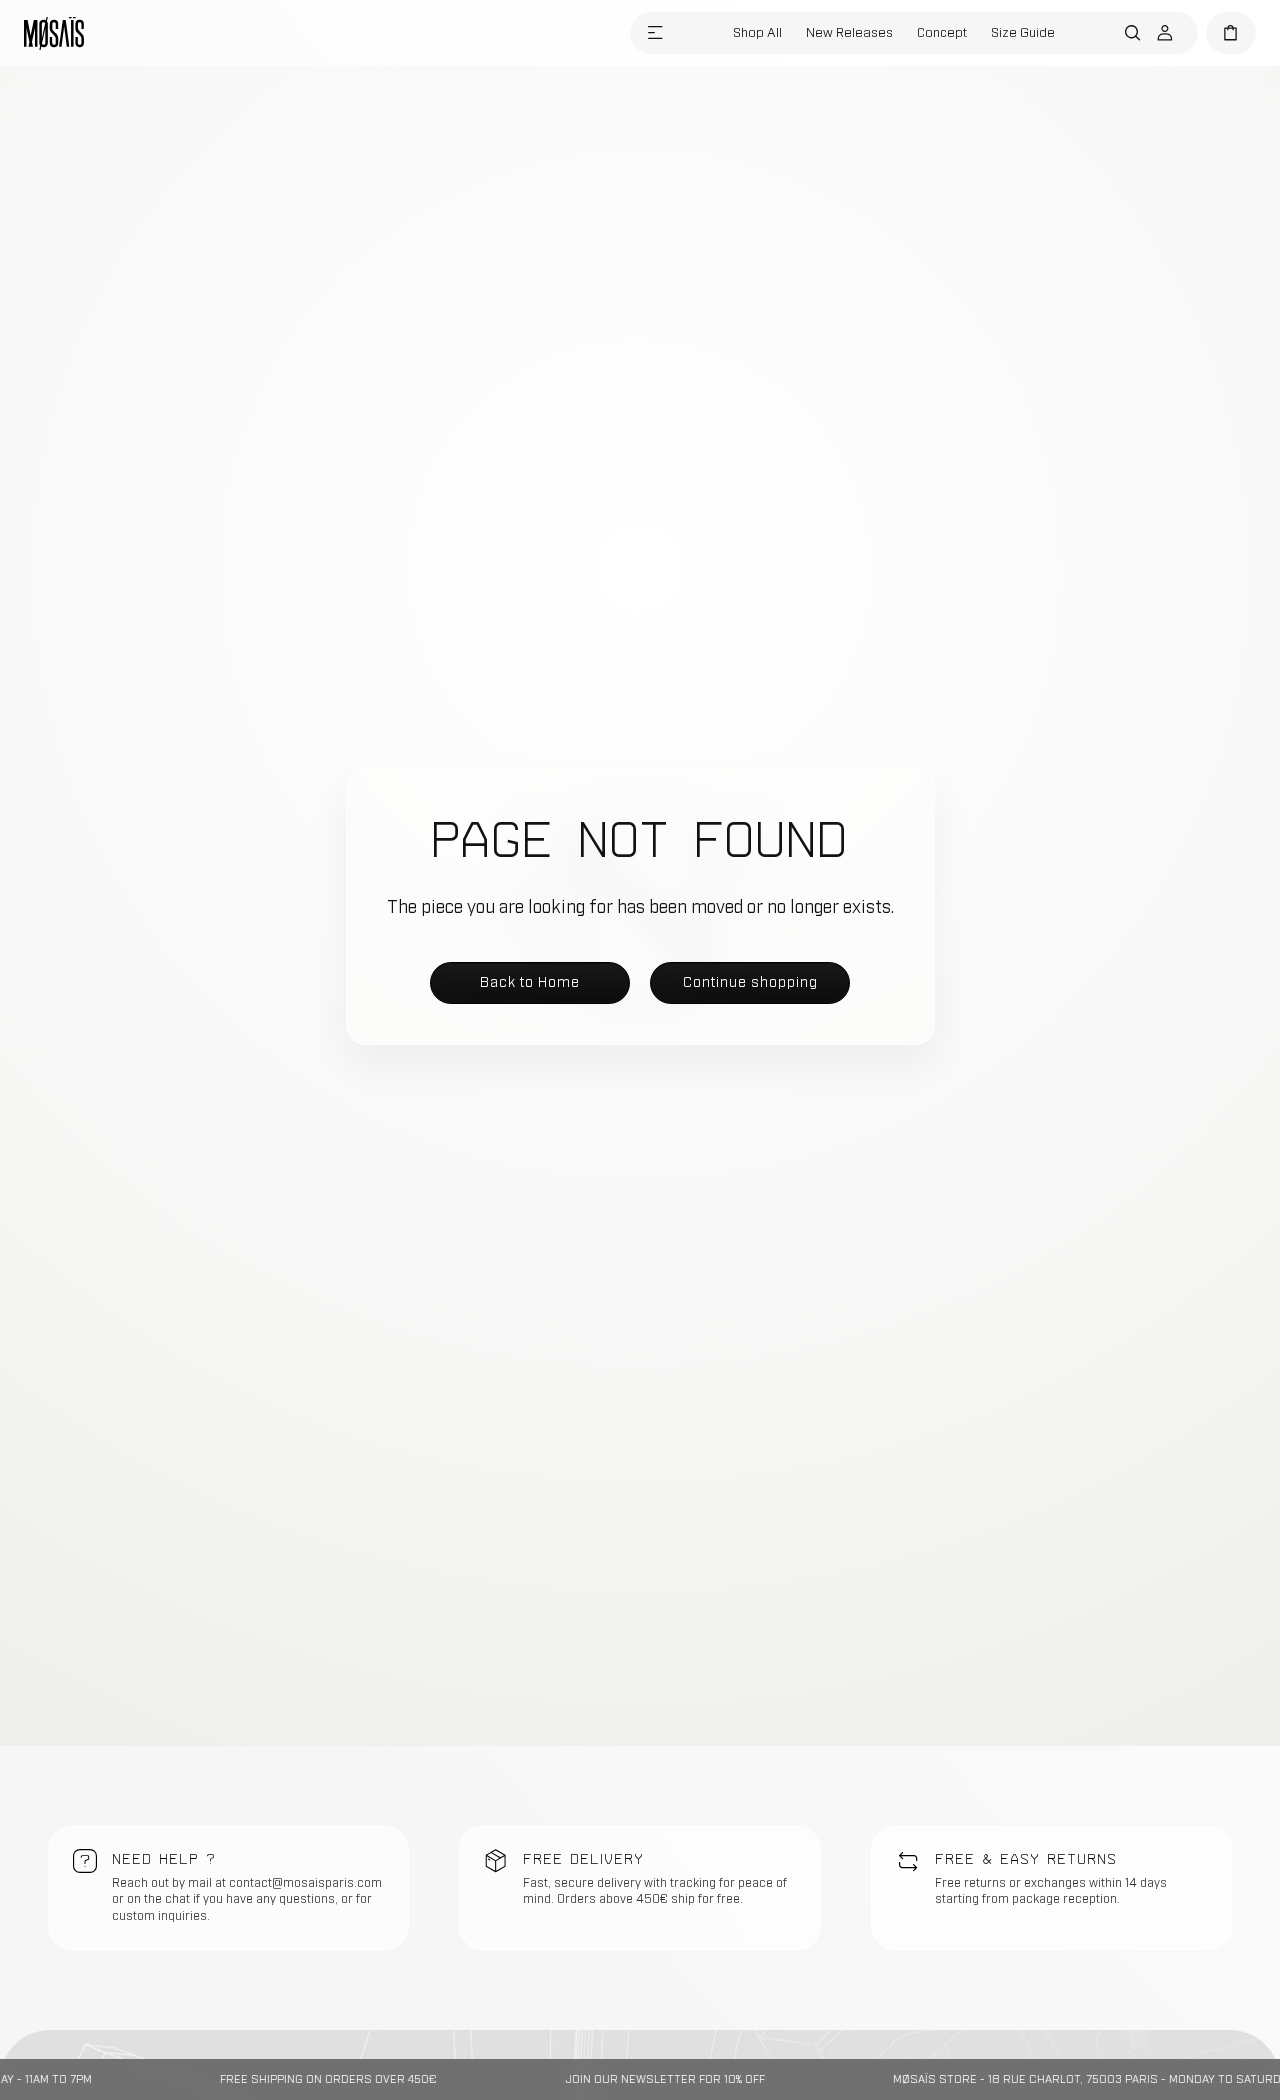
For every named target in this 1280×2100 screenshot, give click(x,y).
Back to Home (530, 981)
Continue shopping (750, 981)
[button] (655, 33)
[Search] (1133, 33)
